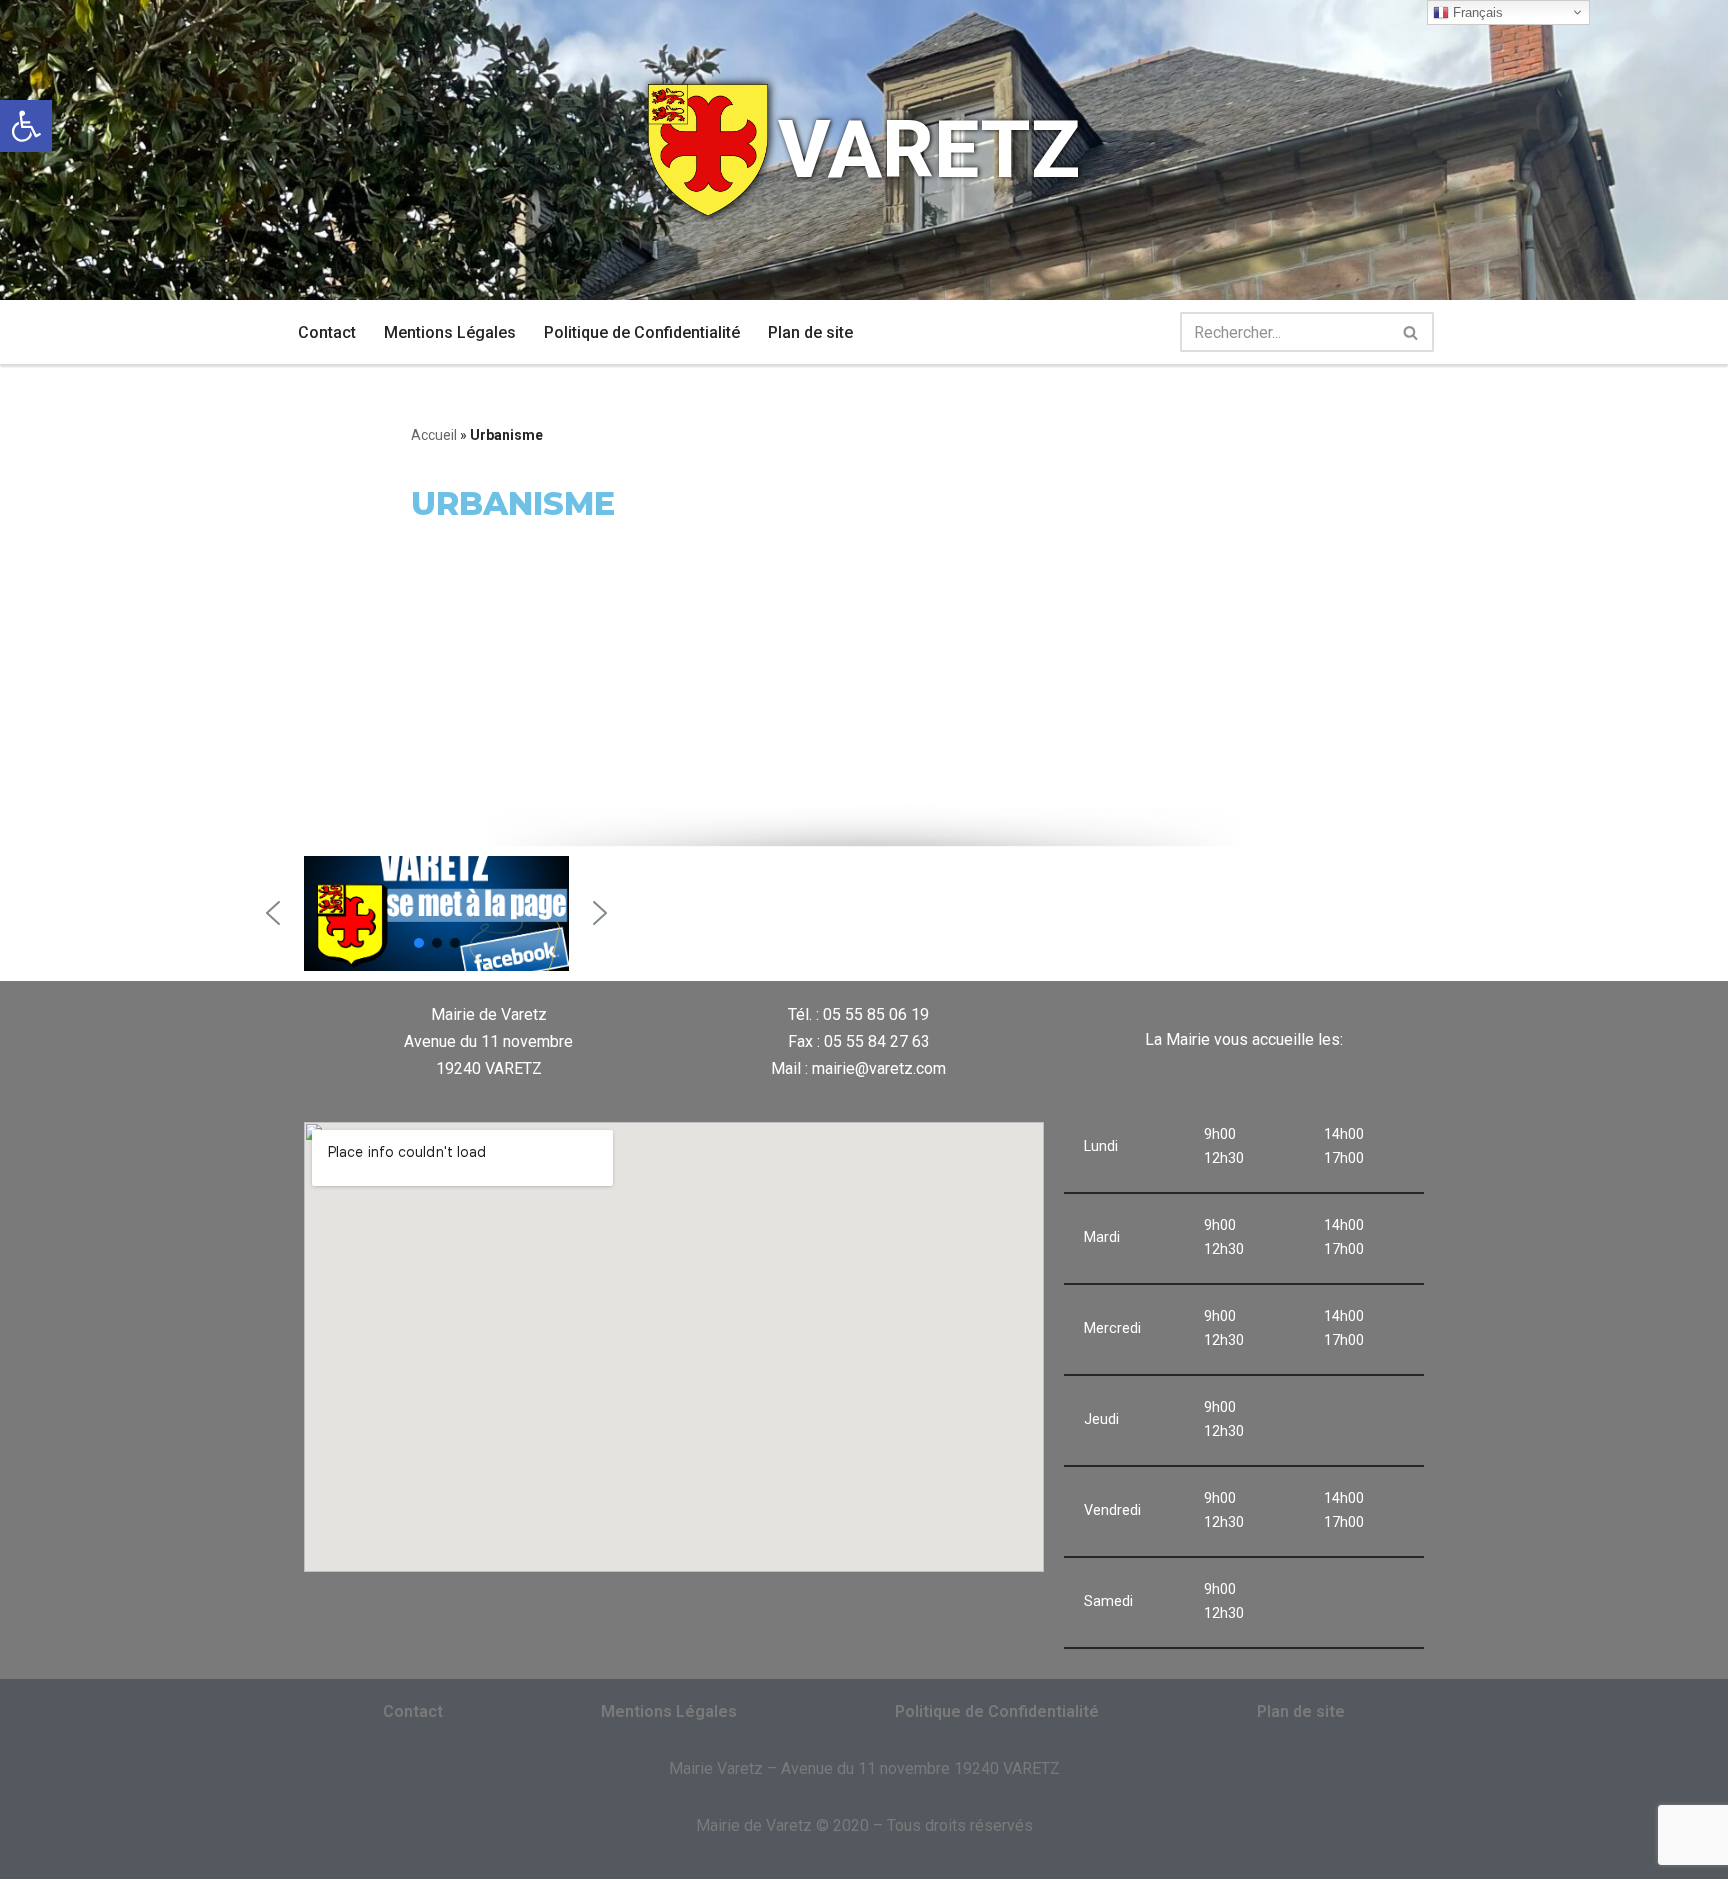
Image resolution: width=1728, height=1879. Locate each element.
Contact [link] (327, 332)
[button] (273, 913)
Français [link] (1476, 12)
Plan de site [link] (810, 332)
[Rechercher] (1411, 332)
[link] (26, 126)
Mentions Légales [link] (450, 332)
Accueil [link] (434, 435)
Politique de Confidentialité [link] (642, 332)
